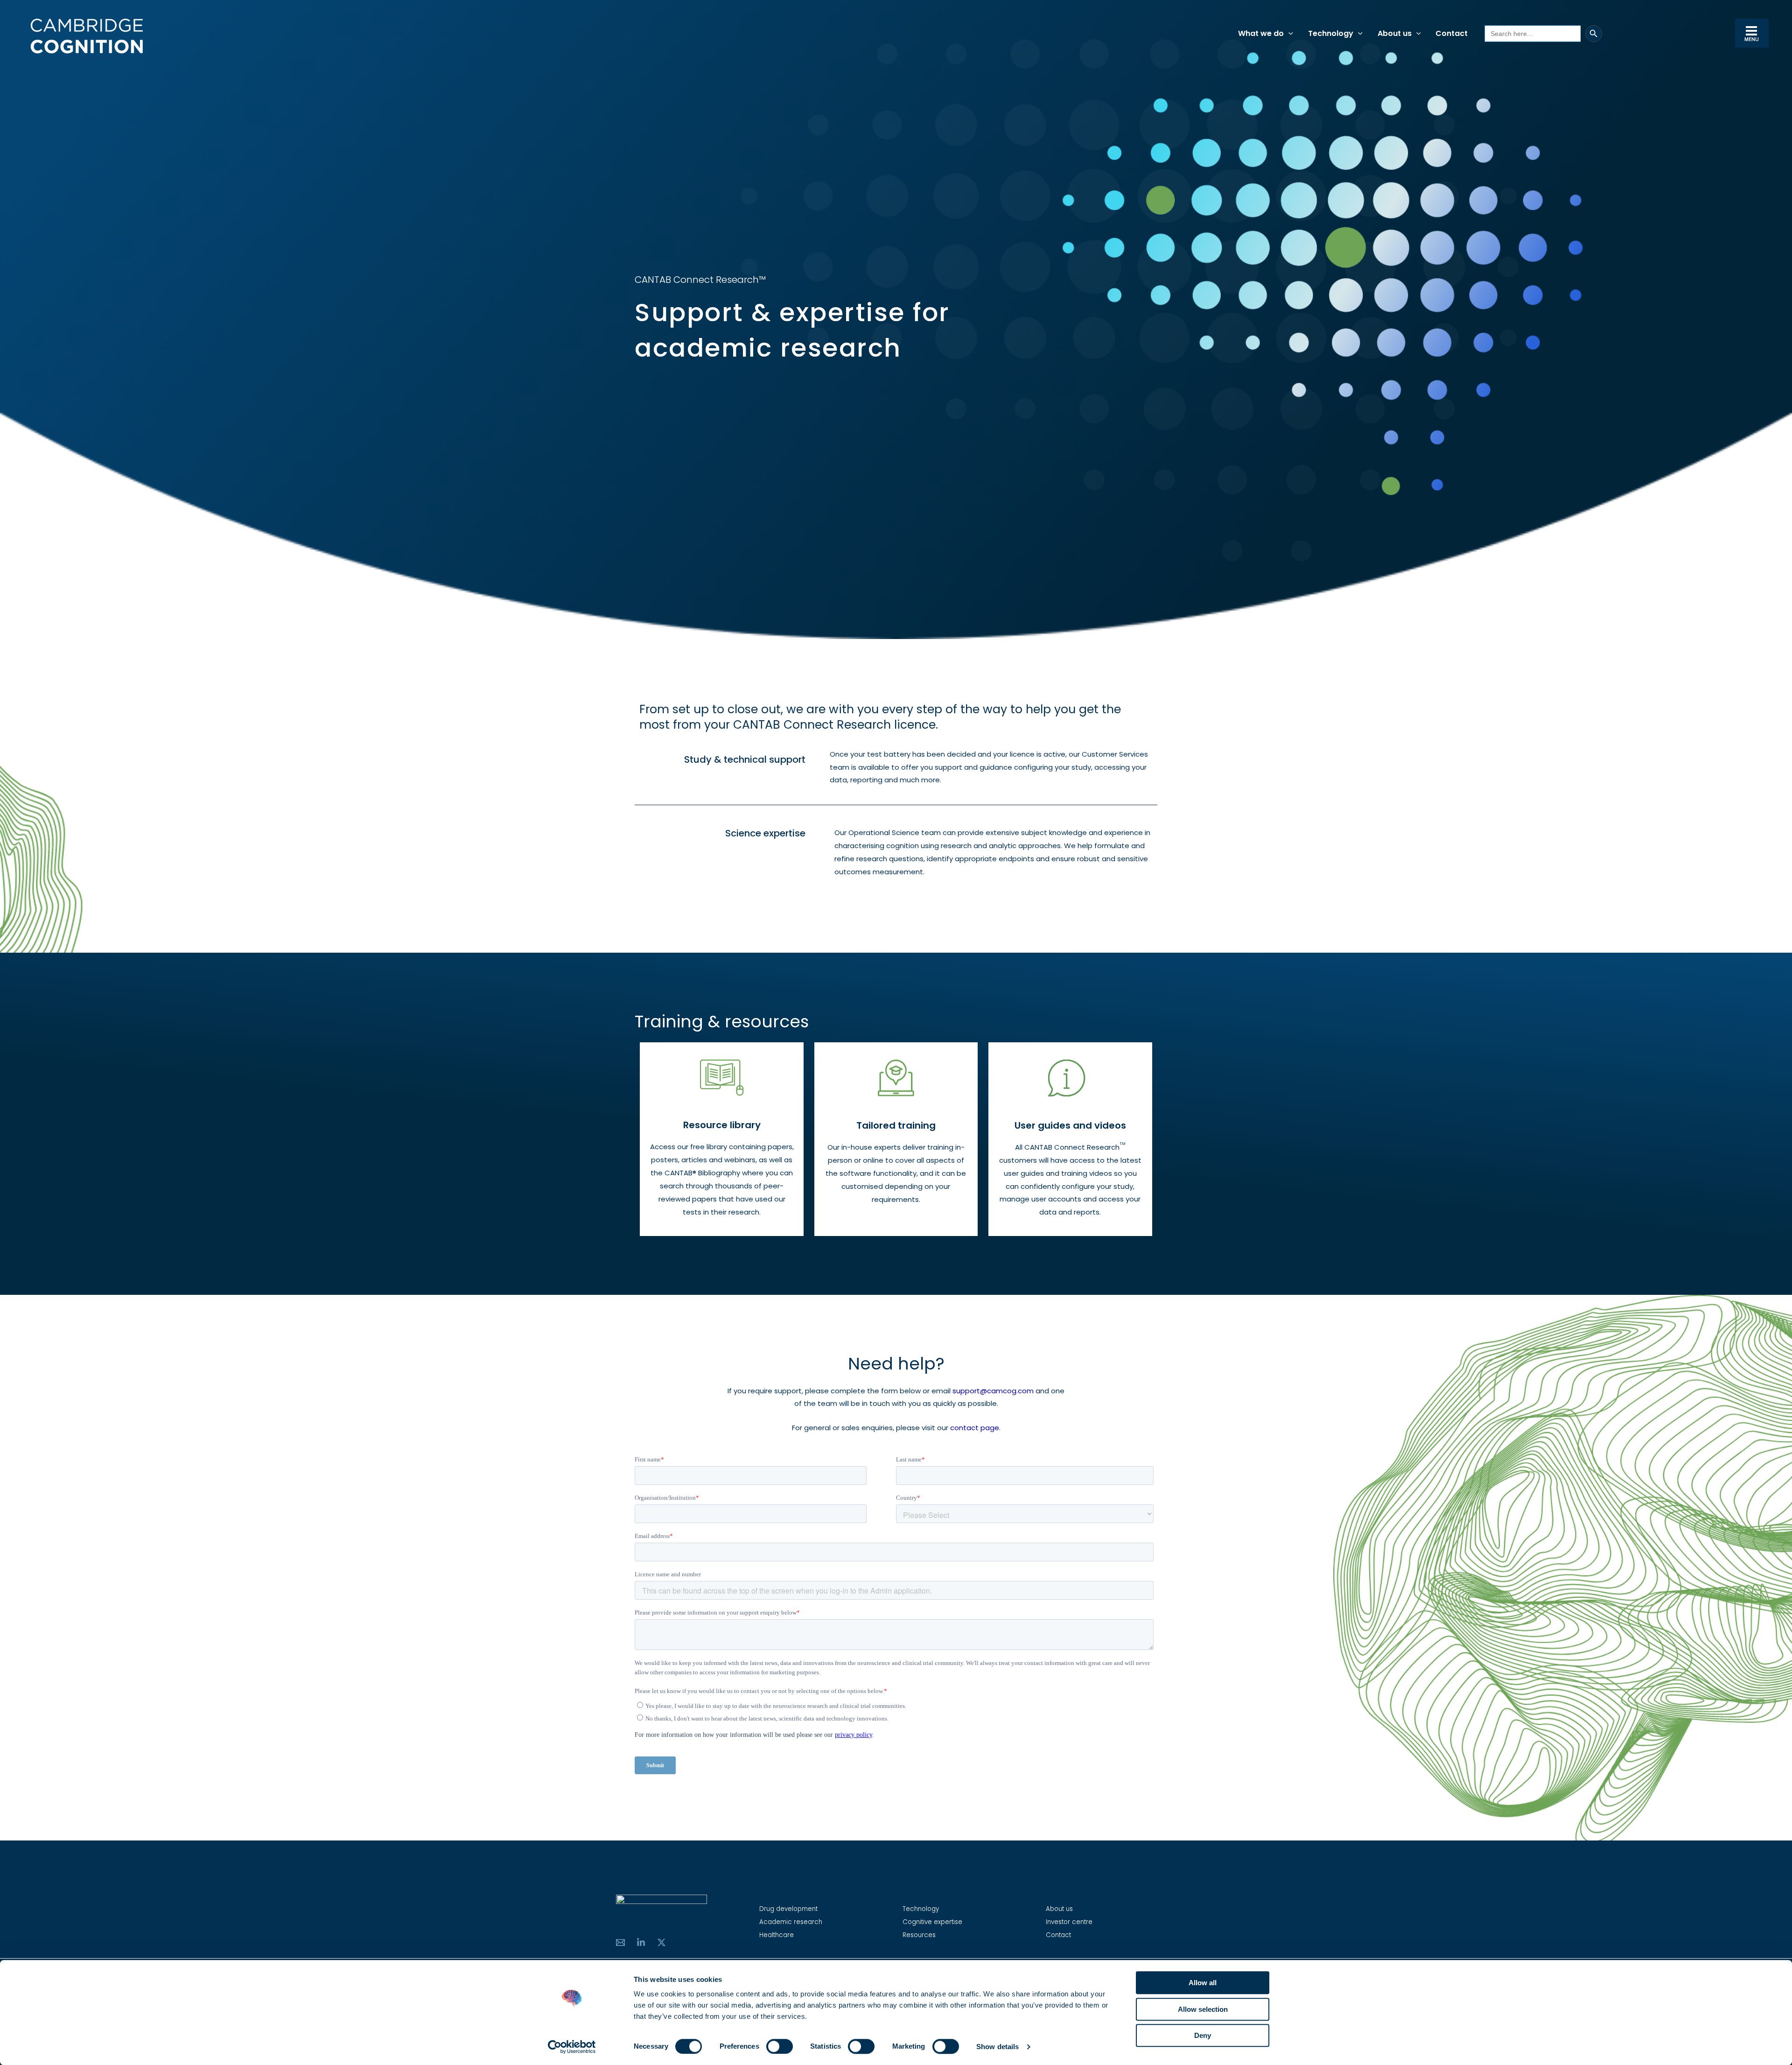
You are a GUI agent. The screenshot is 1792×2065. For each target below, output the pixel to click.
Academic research (791, 1922)
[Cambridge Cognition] (86, 36)
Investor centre (1069, 1922)
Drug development (788, 1909)
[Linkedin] (641, 1942)
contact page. (975, 1428)
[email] (620, 1942)
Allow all (1203, 1983)
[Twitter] (661, 1942)
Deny (1203, 2035)
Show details (997, 2047)
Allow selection (1203, 2009)
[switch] (780, 2046)
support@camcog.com (993, 1391)
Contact (1058, 1935)
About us (1059, 1909)
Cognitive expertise (932, 1922)
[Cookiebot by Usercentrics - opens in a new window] (572, 2047)
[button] (1288, 34)
